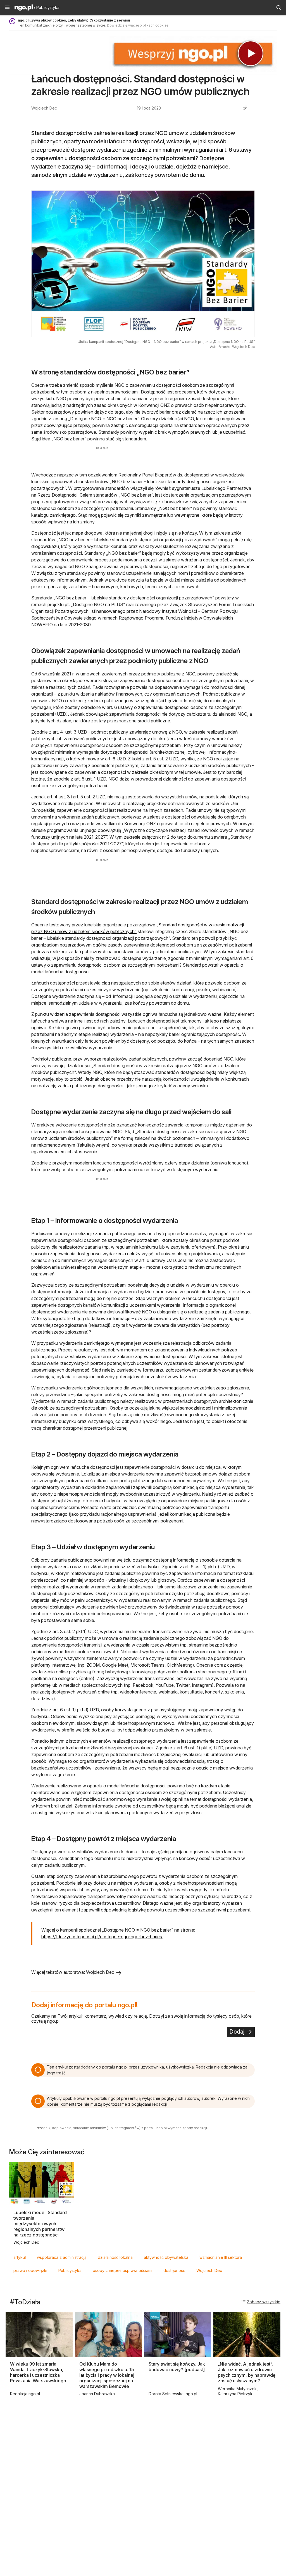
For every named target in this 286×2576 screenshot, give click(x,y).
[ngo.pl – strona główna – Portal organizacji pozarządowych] (24, 8)
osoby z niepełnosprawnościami (122, 2270)
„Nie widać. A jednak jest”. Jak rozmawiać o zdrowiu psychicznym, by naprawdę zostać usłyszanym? (247, 2372)
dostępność (174, 2270)
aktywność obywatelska (166, 2257)
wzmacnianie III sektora (221, 2257)
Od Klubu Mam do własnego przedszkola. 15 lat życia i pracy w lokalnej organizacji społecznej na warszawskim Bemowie (107, 2375)
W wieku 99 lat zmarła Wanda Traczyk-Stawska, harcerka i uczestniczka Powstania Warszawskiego (38, 2372)
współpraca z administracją (62, 2257)
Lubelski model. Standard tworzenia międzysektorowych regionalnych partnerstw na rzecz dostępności (40, 2224)
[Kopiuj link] (245, 108)
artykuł (20, 2257)
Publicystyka (70, 2270)
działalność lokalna (115, 2257)
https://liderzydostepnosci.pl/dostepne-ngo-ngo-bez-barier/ (102, 1937)
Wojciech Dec (209, 2270)
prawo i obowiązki (30, 2270)
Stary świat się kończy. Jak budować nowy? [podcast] (177, 2367)
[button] (7, 8)
